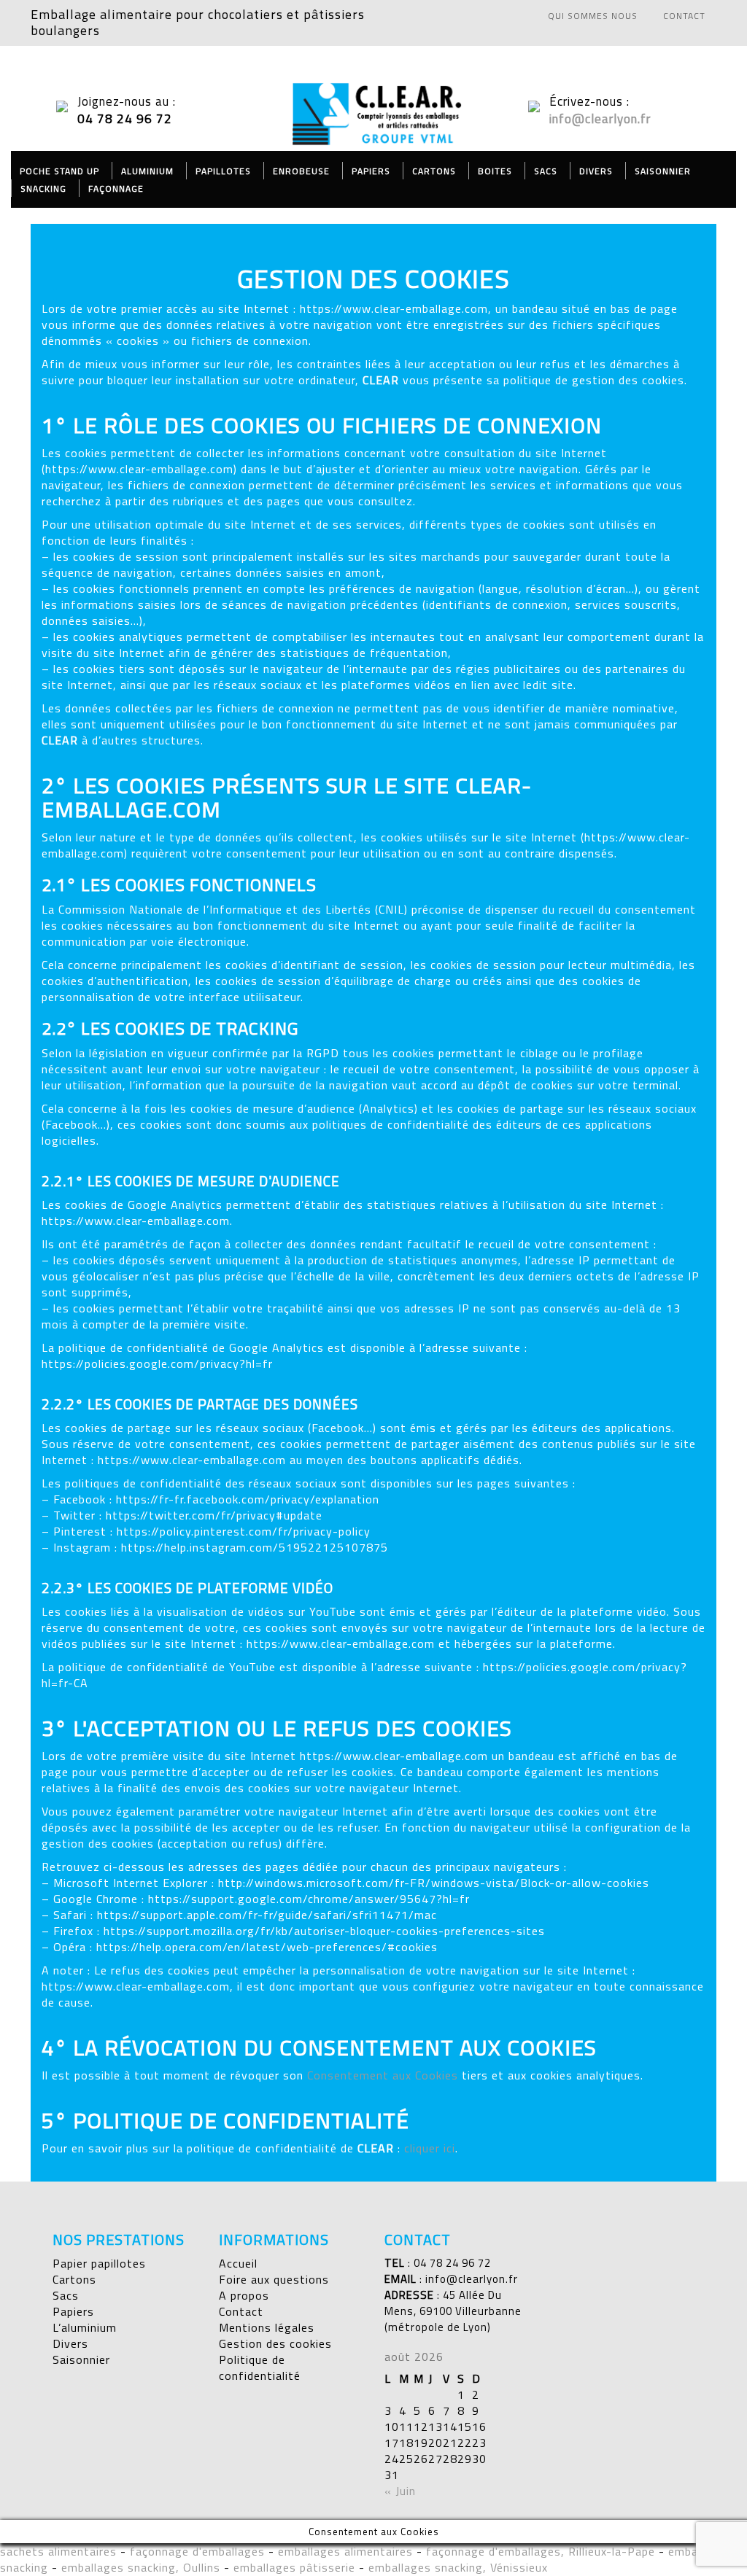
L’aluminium (85, 2327)
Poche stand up (59, 171)
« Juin (400, 2491)
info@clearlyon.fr (600, 119)
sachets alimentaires (58, 2551)
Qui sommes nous (593, 16)
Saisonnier (663, 171)
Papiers (73, 2311)
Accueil (238, 2263)
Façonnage (116, 188)
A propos (244, 2295)
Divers (596, 171)
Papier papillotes (99, 2263)
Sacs (546, 171)
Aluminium (147, 171)
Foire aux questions (274, 2279)
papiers (371, 171)
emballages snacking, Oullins (141, 2567)
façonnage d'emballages (197, 2551)
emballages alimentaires (345, 2551)
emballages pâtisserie (294, 2567)
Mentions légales (267, 2327)
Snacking (43, 188)
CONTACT (684, 16)
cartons (434, 171)
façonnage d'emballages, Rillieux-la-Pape (541, 2551)
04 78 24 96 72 (452, 2263)
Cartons (74, 2279)
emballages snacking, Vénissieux (458, 2567)
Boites (495, 171)
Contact (241, 2311)
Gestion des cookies (275, 2343)
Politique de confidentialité (260, 2367)
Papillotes (223, 171)
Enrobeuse (301, 171)
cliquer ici (430, 2148)
